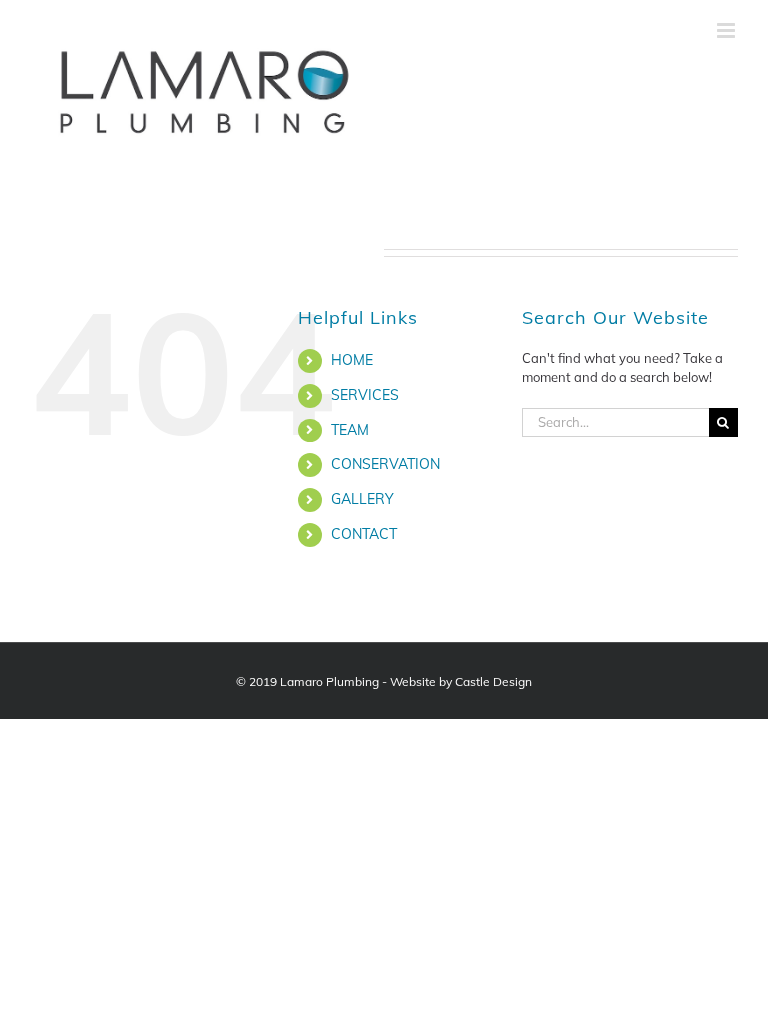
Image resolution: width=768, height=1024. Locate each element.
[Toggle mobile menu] (727, 30)
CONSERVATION (385, 464)
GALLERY (362, 499)
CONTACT (364, 534)
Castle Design (493, 681)
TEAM (350, 430)
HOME (352, 360)
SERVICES (365, 395)
